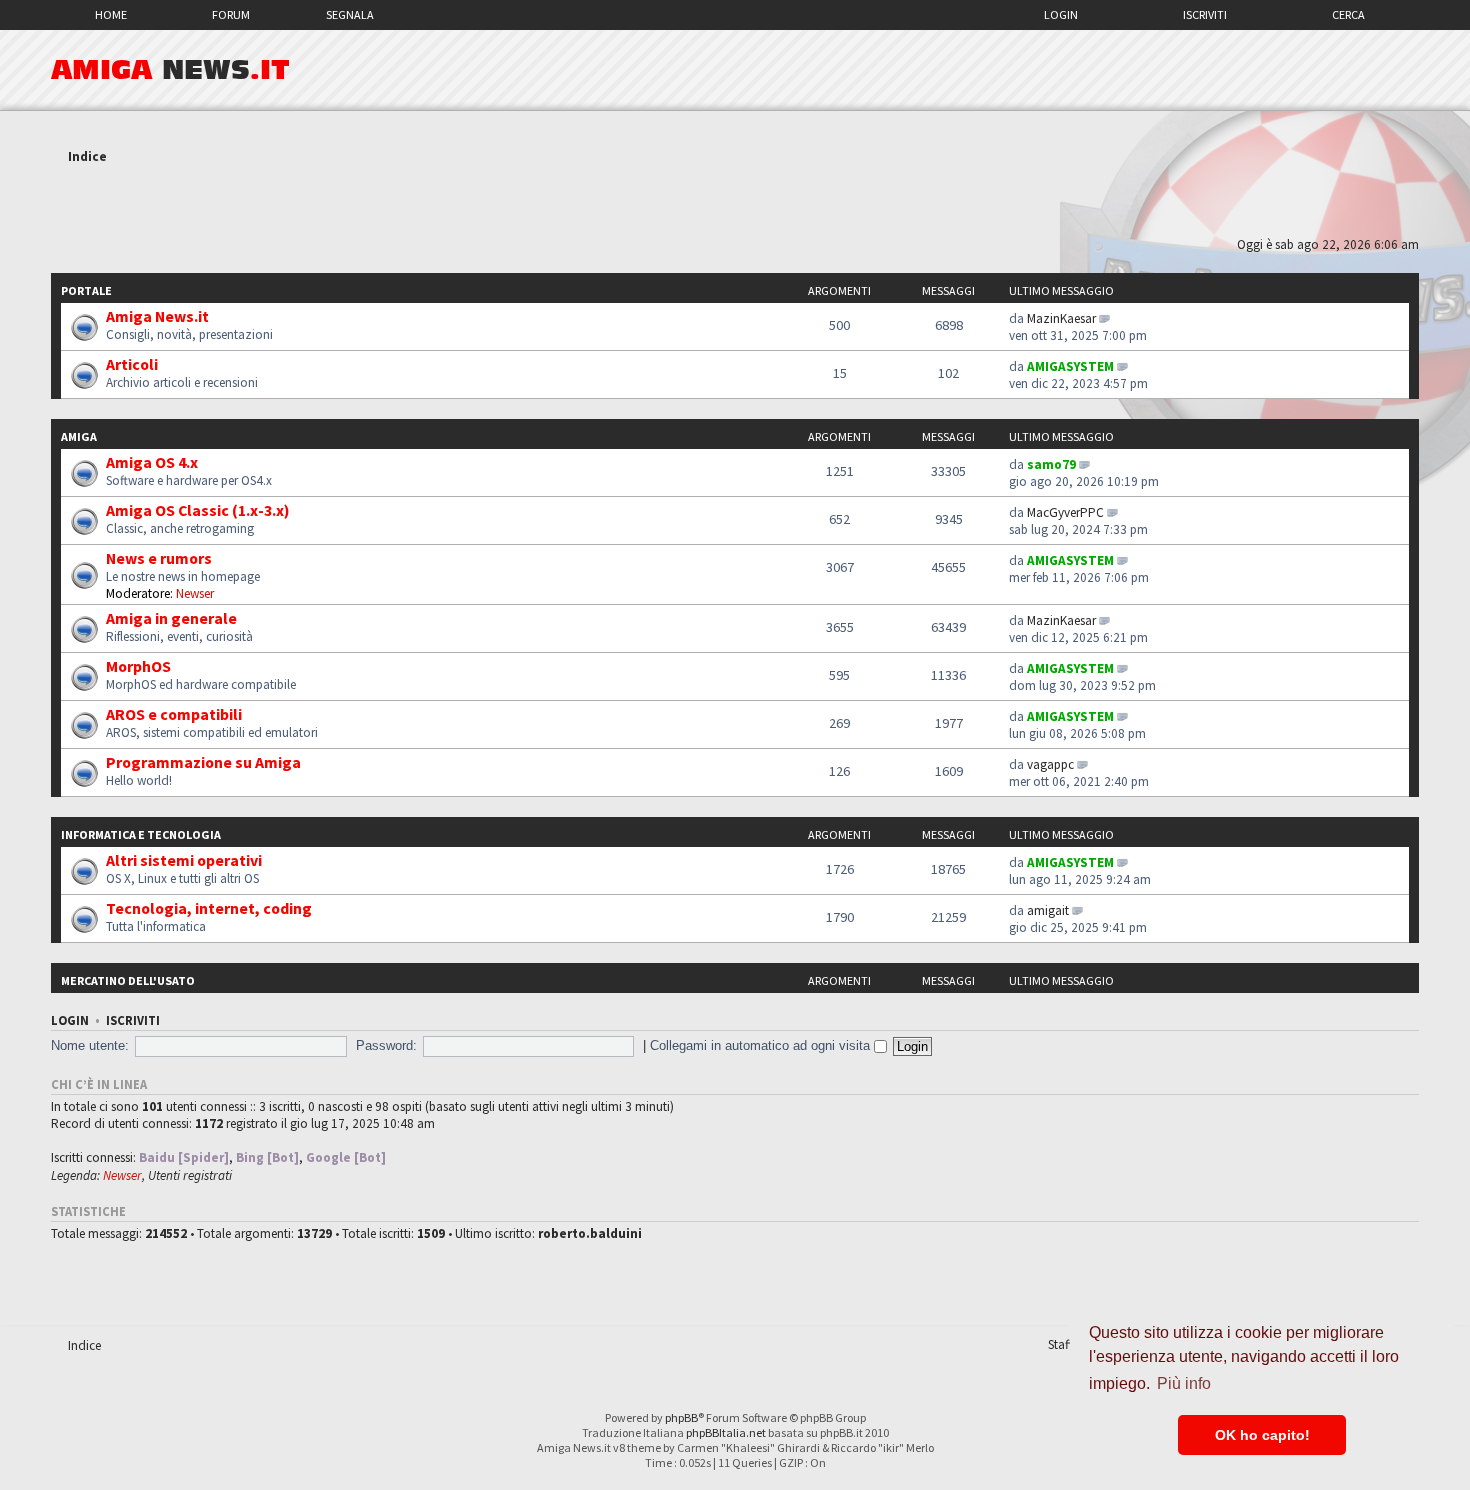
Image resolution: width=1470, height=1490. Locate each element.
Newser (195, 593)
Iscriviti (1205, 14)
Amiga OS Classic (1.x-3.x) (198, 510)
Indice (87, 156)
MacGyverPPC (1065, 512)
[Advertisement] (735, 203)
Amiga (79, 436)
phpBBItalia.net (726, 1432)
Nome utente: (90, 1045)
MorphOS (138, 666)
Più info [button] (1184, 1383)
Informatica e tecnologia (141, 834)
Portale (86, 290)
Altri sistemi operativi (184, 860)
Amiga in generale (171, 618)
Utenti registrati (190, 1175)
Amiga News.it (157, 316)
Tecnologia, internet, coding (209, 908)
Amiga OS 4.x (152, 462)
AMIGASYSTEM (1070, 366)
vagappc (1050, 764)
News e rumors (159, 558)
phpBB (681, 1417)
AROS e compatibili (174, 714)
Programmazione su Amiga (203, 762)
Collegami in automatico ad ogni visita (762, 1045)
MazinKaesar (1061, 318)
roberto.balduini (590, 1233)
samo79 (1051, 464)
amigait (1048, 910)
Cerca (1348, 14)
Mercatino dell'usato (128, 980)
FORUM (231, 14)
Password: (386, 1045)
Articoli (132, 364)
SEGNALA (350, 14)
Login (1061, 14)
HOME (111, 14)
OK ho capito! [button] (1262, 1435)
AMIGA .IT (170, 70)
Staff (1060, 1344)
